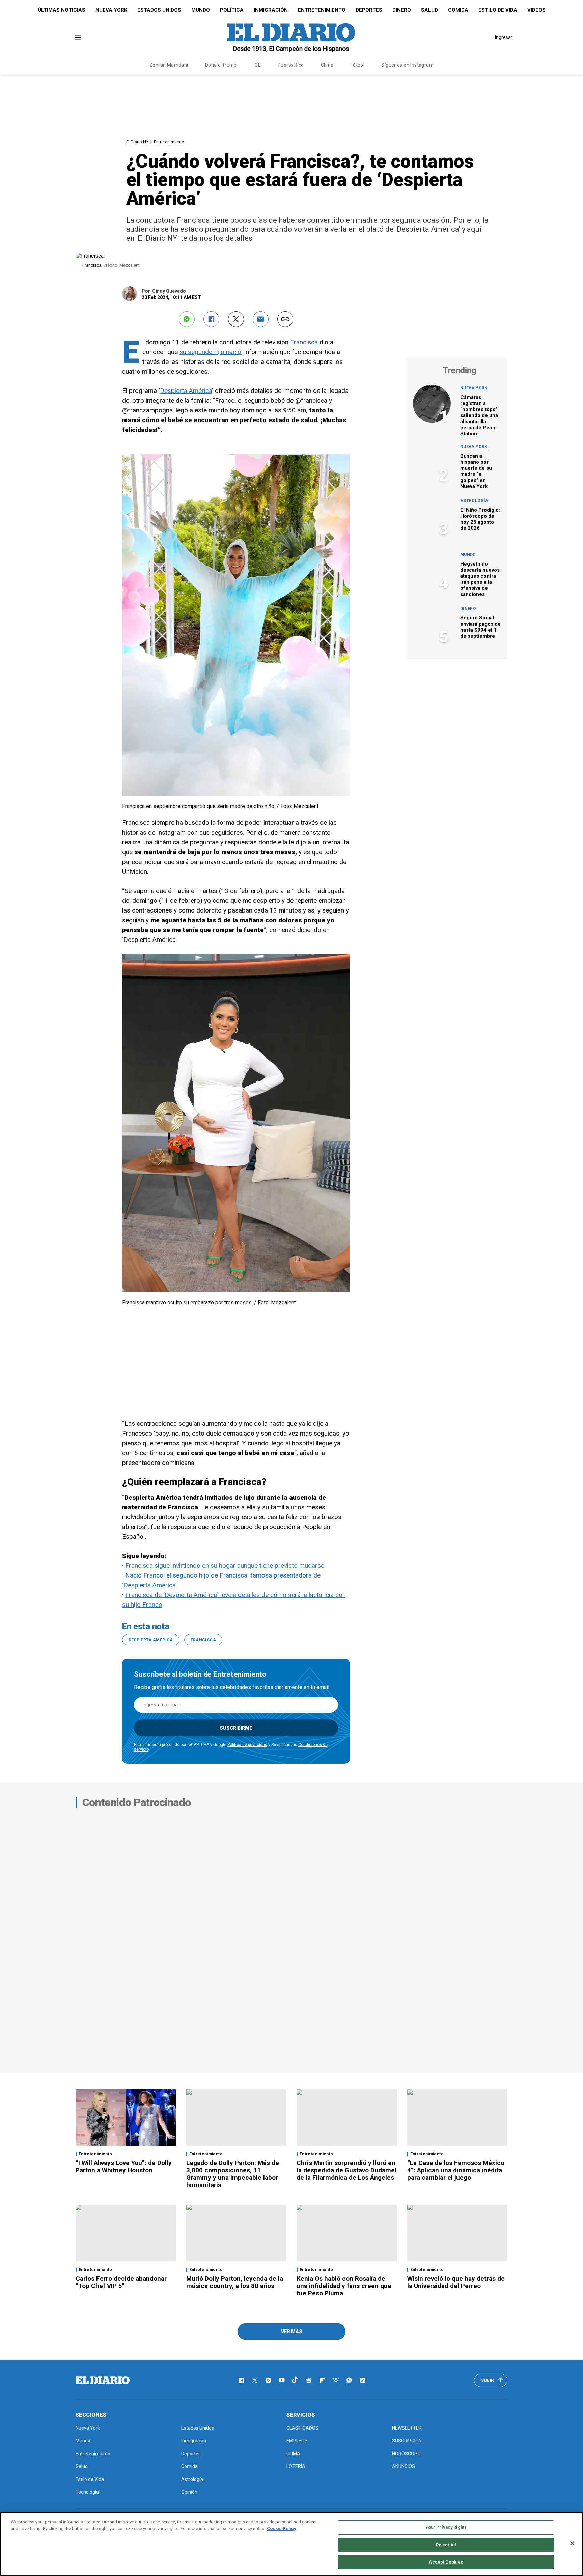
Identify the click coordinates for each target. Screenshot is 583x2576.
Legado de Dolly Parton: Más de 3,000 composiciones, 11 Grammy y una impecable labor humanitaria (233, 2174)
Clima (327, 65)
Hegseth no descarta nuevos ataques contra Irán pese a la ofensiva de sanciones (480, 579)
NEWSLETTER (407, 2428)
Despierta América (186, 391)
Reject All (446, 2545)
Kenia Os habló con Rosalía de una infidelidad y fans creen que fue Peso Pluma (344, 2286)
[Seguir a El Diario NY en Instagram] (268, 2380)
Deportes (369, 10)
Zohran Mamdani (169, 65)
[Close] (572, 2543)
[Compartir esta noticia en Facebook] (211, 319)
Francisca (304, 342)
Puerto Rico (291, 65)
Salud (429, 10)
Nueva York (111, 10)
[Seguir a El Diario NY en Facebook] (241, 2380)
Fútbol (358, 65)
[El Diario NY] (291, 37)
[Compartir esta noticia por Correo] (261, 319)
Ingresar (504, 37)
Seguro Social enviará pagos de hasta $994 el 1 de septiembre (480, 627)
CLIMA (293, 2454)
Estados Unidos (159, 10)
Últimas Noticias (62, 10)
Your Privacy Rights (446, 2527)
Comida (458, 10)
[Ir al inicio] (103, 2380)
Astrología (474, 501)
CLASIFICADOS (302, 2428)
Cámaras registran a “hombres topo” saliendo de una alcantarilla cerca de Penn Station (479, 415)
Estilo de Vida (498, 10)
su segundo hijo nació (210, 352)
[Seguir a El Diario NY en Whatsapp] (349, 2380)
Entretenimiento (322, 10)
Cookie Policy (282, 2529)
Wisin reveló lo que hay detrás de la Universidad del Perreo (456, 2282)
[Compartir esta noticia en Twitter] (236, 319)
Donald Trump (221, 65)
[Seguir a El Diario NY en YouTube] (282, 2380)
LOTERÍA (296, 2466)
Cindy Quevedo (169, 291)
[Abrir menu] (78, 38)
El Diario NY (137, 142)
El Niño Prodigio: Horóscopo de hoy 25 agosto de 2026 (480, 519)
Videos (536, 10)
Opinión (189, 2492)
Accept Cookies (446, 2562)
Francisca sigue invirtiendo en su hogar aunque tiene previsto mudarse (225, 1566)
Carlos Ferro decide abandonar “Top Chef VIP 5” (121, 2282)
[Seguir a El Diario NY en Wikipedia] (336, 2380)
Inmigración (271, 10)
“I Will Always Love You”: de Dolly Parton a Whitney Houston (124, 2166)
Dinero (402, 10)
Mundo (201, 10)
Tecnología (87, 2492)
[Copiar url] (285, 319)
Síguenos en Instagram (407, 65)
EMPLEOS (297, 2441)
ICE (257, 65)
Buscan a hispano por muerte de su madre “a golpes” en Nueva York (476, 471)
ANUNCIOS (404, 2466)
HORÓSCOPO (406, 2454)
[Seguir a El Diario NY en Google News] (309, 2380)
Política (232, 10)
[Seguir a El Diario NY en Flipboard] (322, 2380)
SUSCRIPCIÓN (407, 2441)
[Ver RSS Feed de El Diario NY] (363, 2380)
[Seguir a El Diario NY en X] (255, 2380)
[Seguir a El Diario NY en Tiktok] (295, 2380)
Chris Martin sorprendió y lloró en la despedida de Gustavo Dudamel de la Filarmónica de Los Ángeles (346, 2170)
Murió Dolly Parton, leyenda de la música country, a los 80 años (235, 2282)
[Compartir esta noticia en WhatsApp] (187, 319)
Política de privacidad (247, 1745)
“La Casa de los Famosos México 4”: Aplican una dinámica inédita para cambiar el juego (456, 2170)
